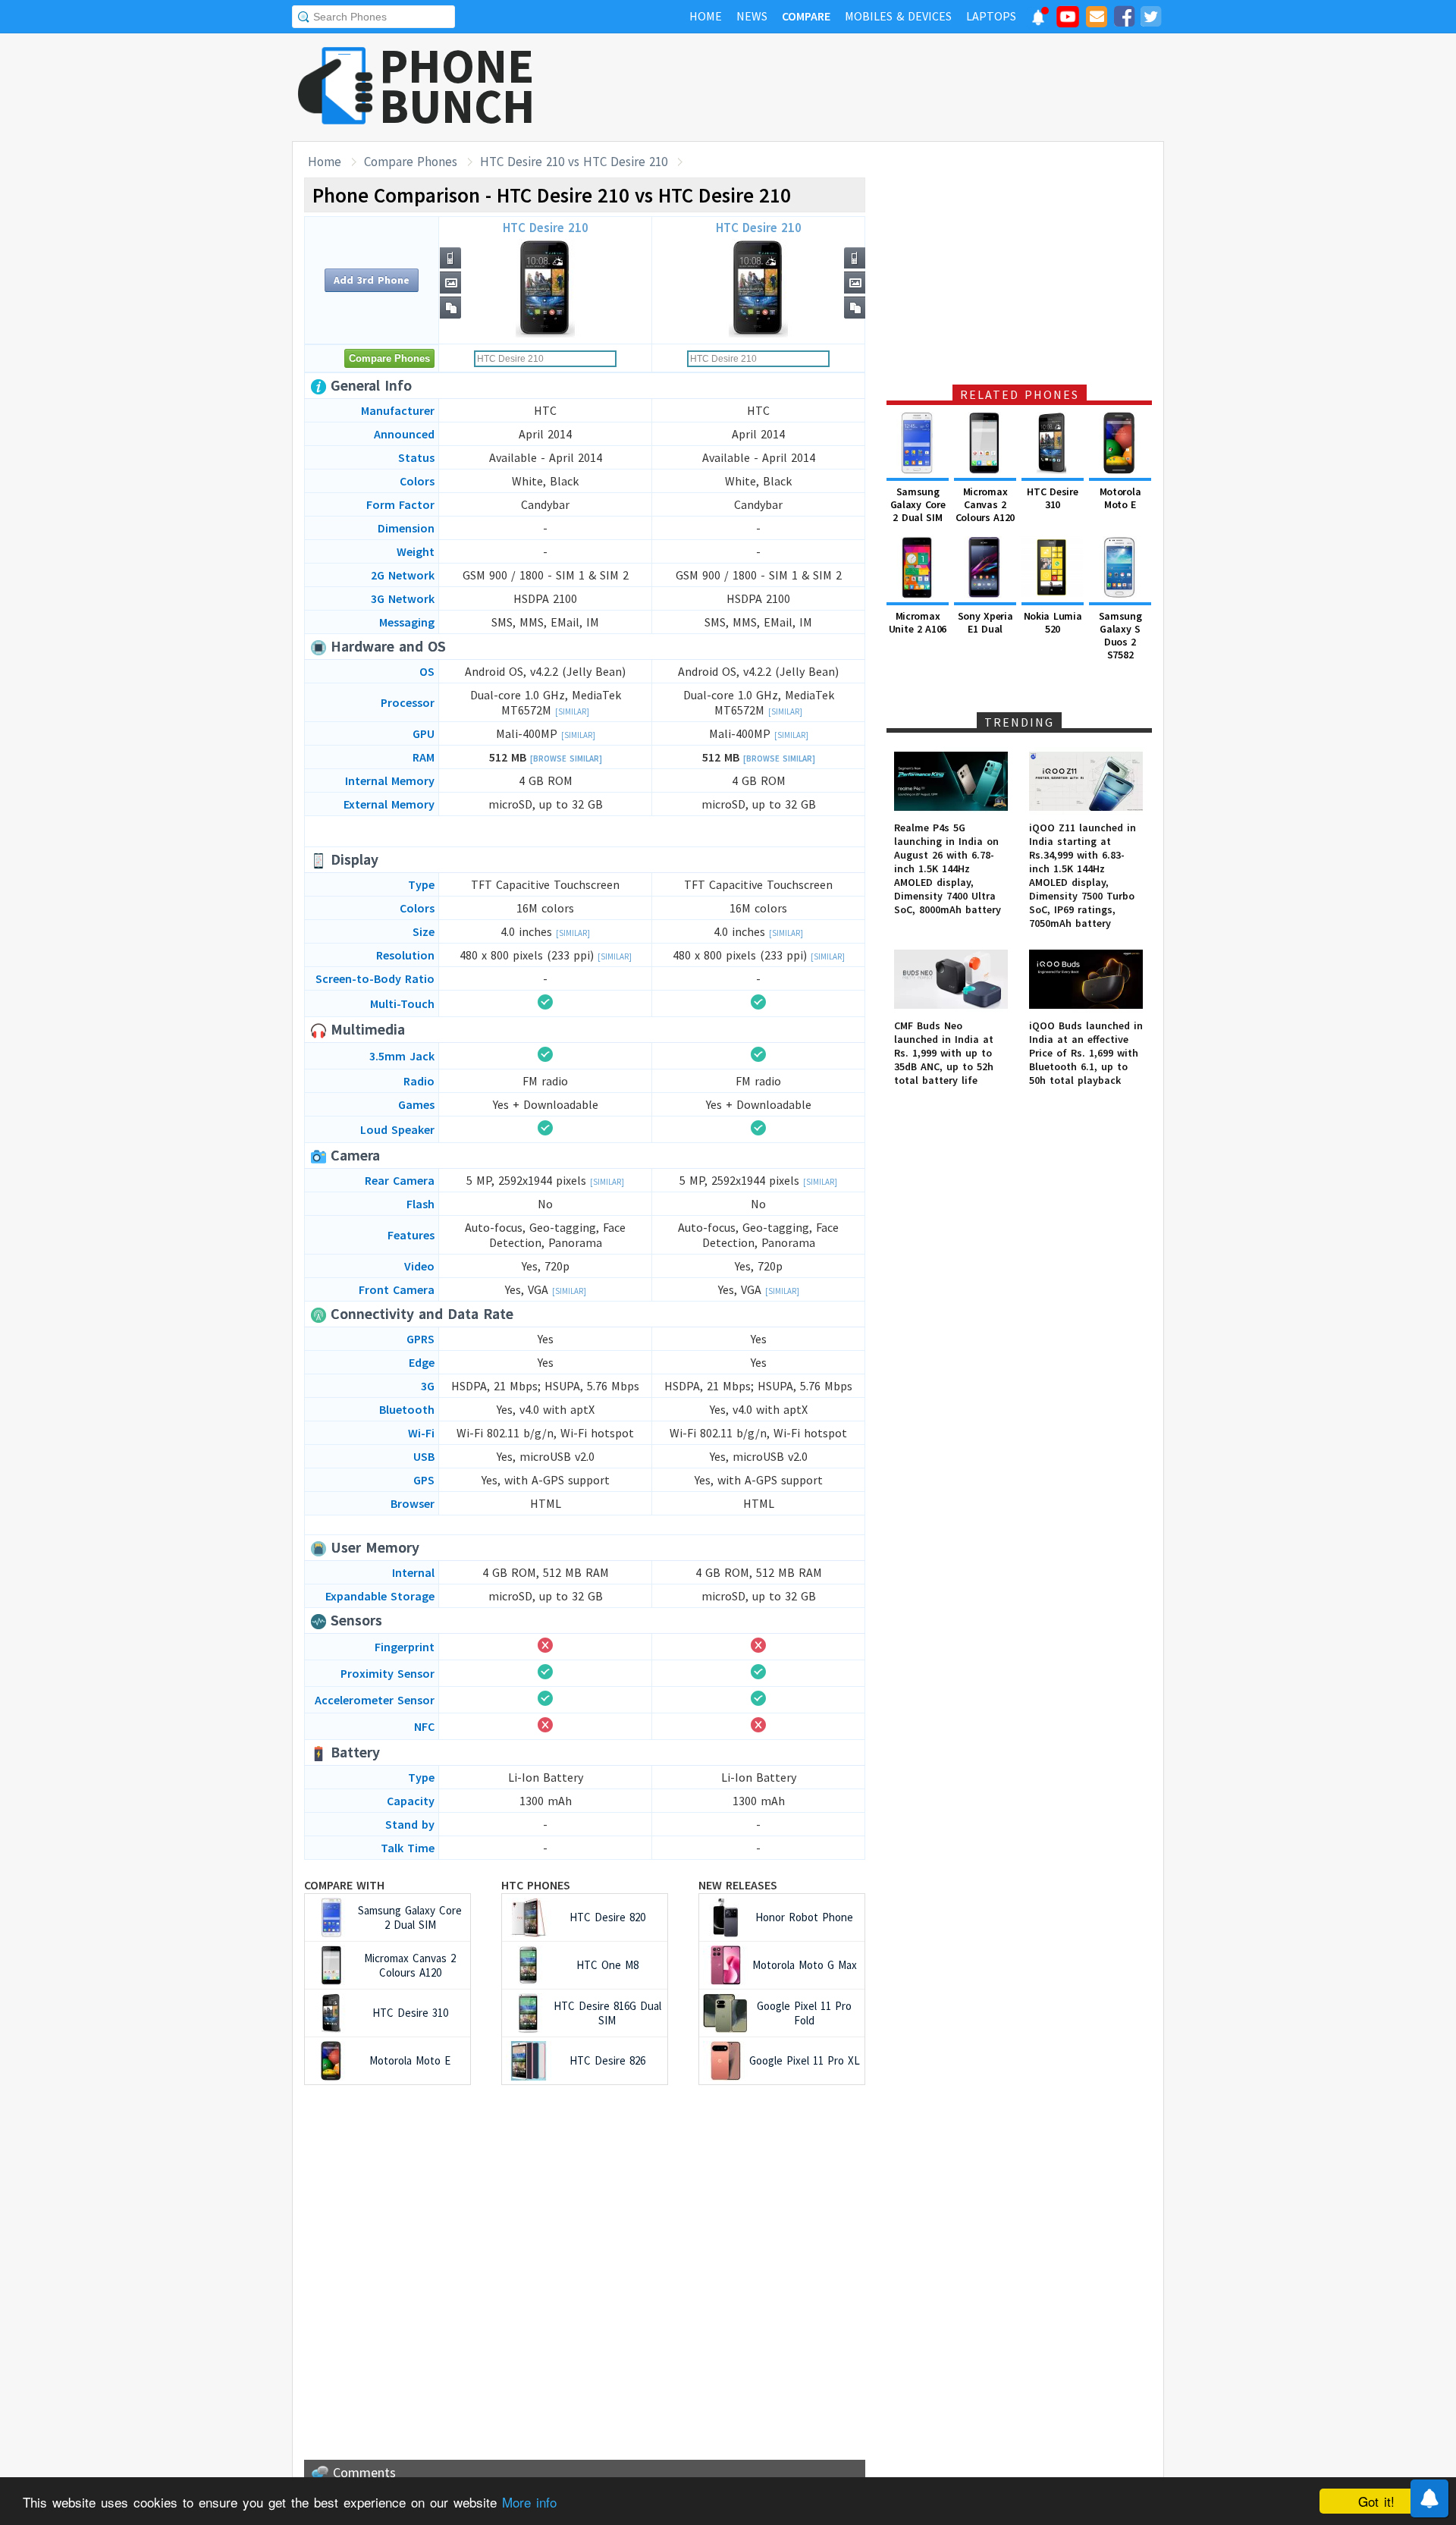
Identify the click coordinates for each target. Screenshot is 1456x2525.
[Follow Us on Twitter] (1150, 19)
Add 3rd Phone (372, 280)
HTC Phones (536, 1885)
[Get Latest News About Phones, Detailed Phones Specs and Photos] (336, 87)
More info (529, 2502)
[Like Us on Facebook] (1124, 19)
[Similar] (572, 711)
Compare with (344, 1885)
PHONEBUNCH (457, 86)
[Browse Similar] (566, 758)
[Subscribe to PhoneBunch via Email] (1097, 19)
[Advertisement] (888, 87)
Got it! (1376, 2501)
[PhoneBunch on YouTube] (1068, 21)
